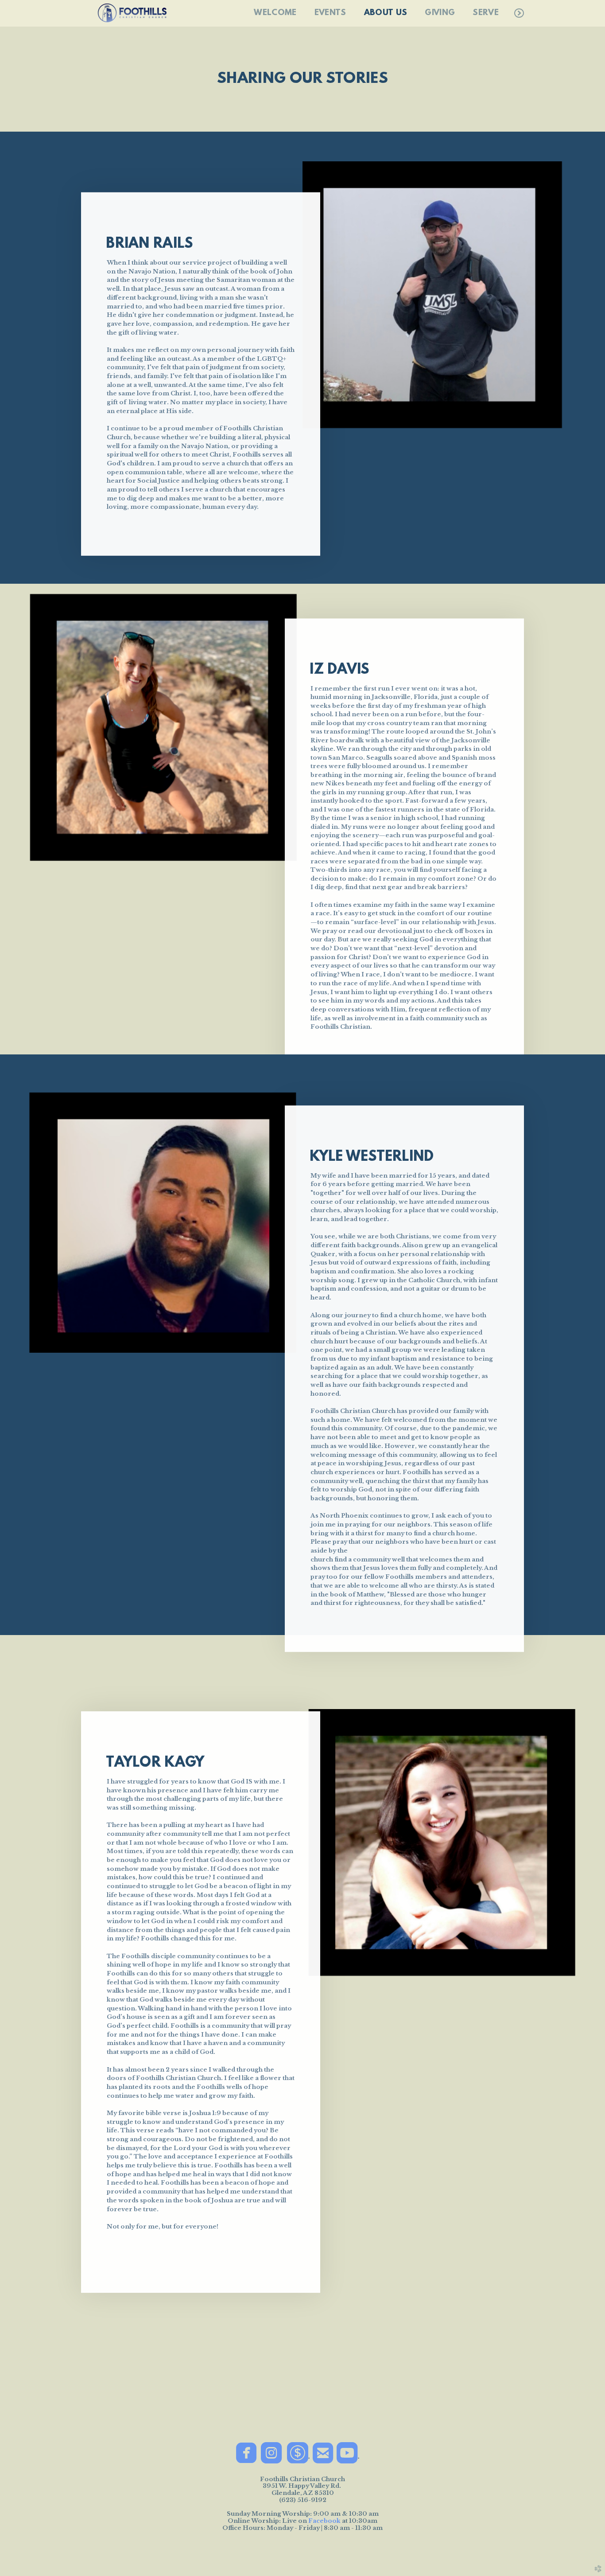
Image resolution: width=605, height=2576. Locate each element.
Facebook (324, 2521)
